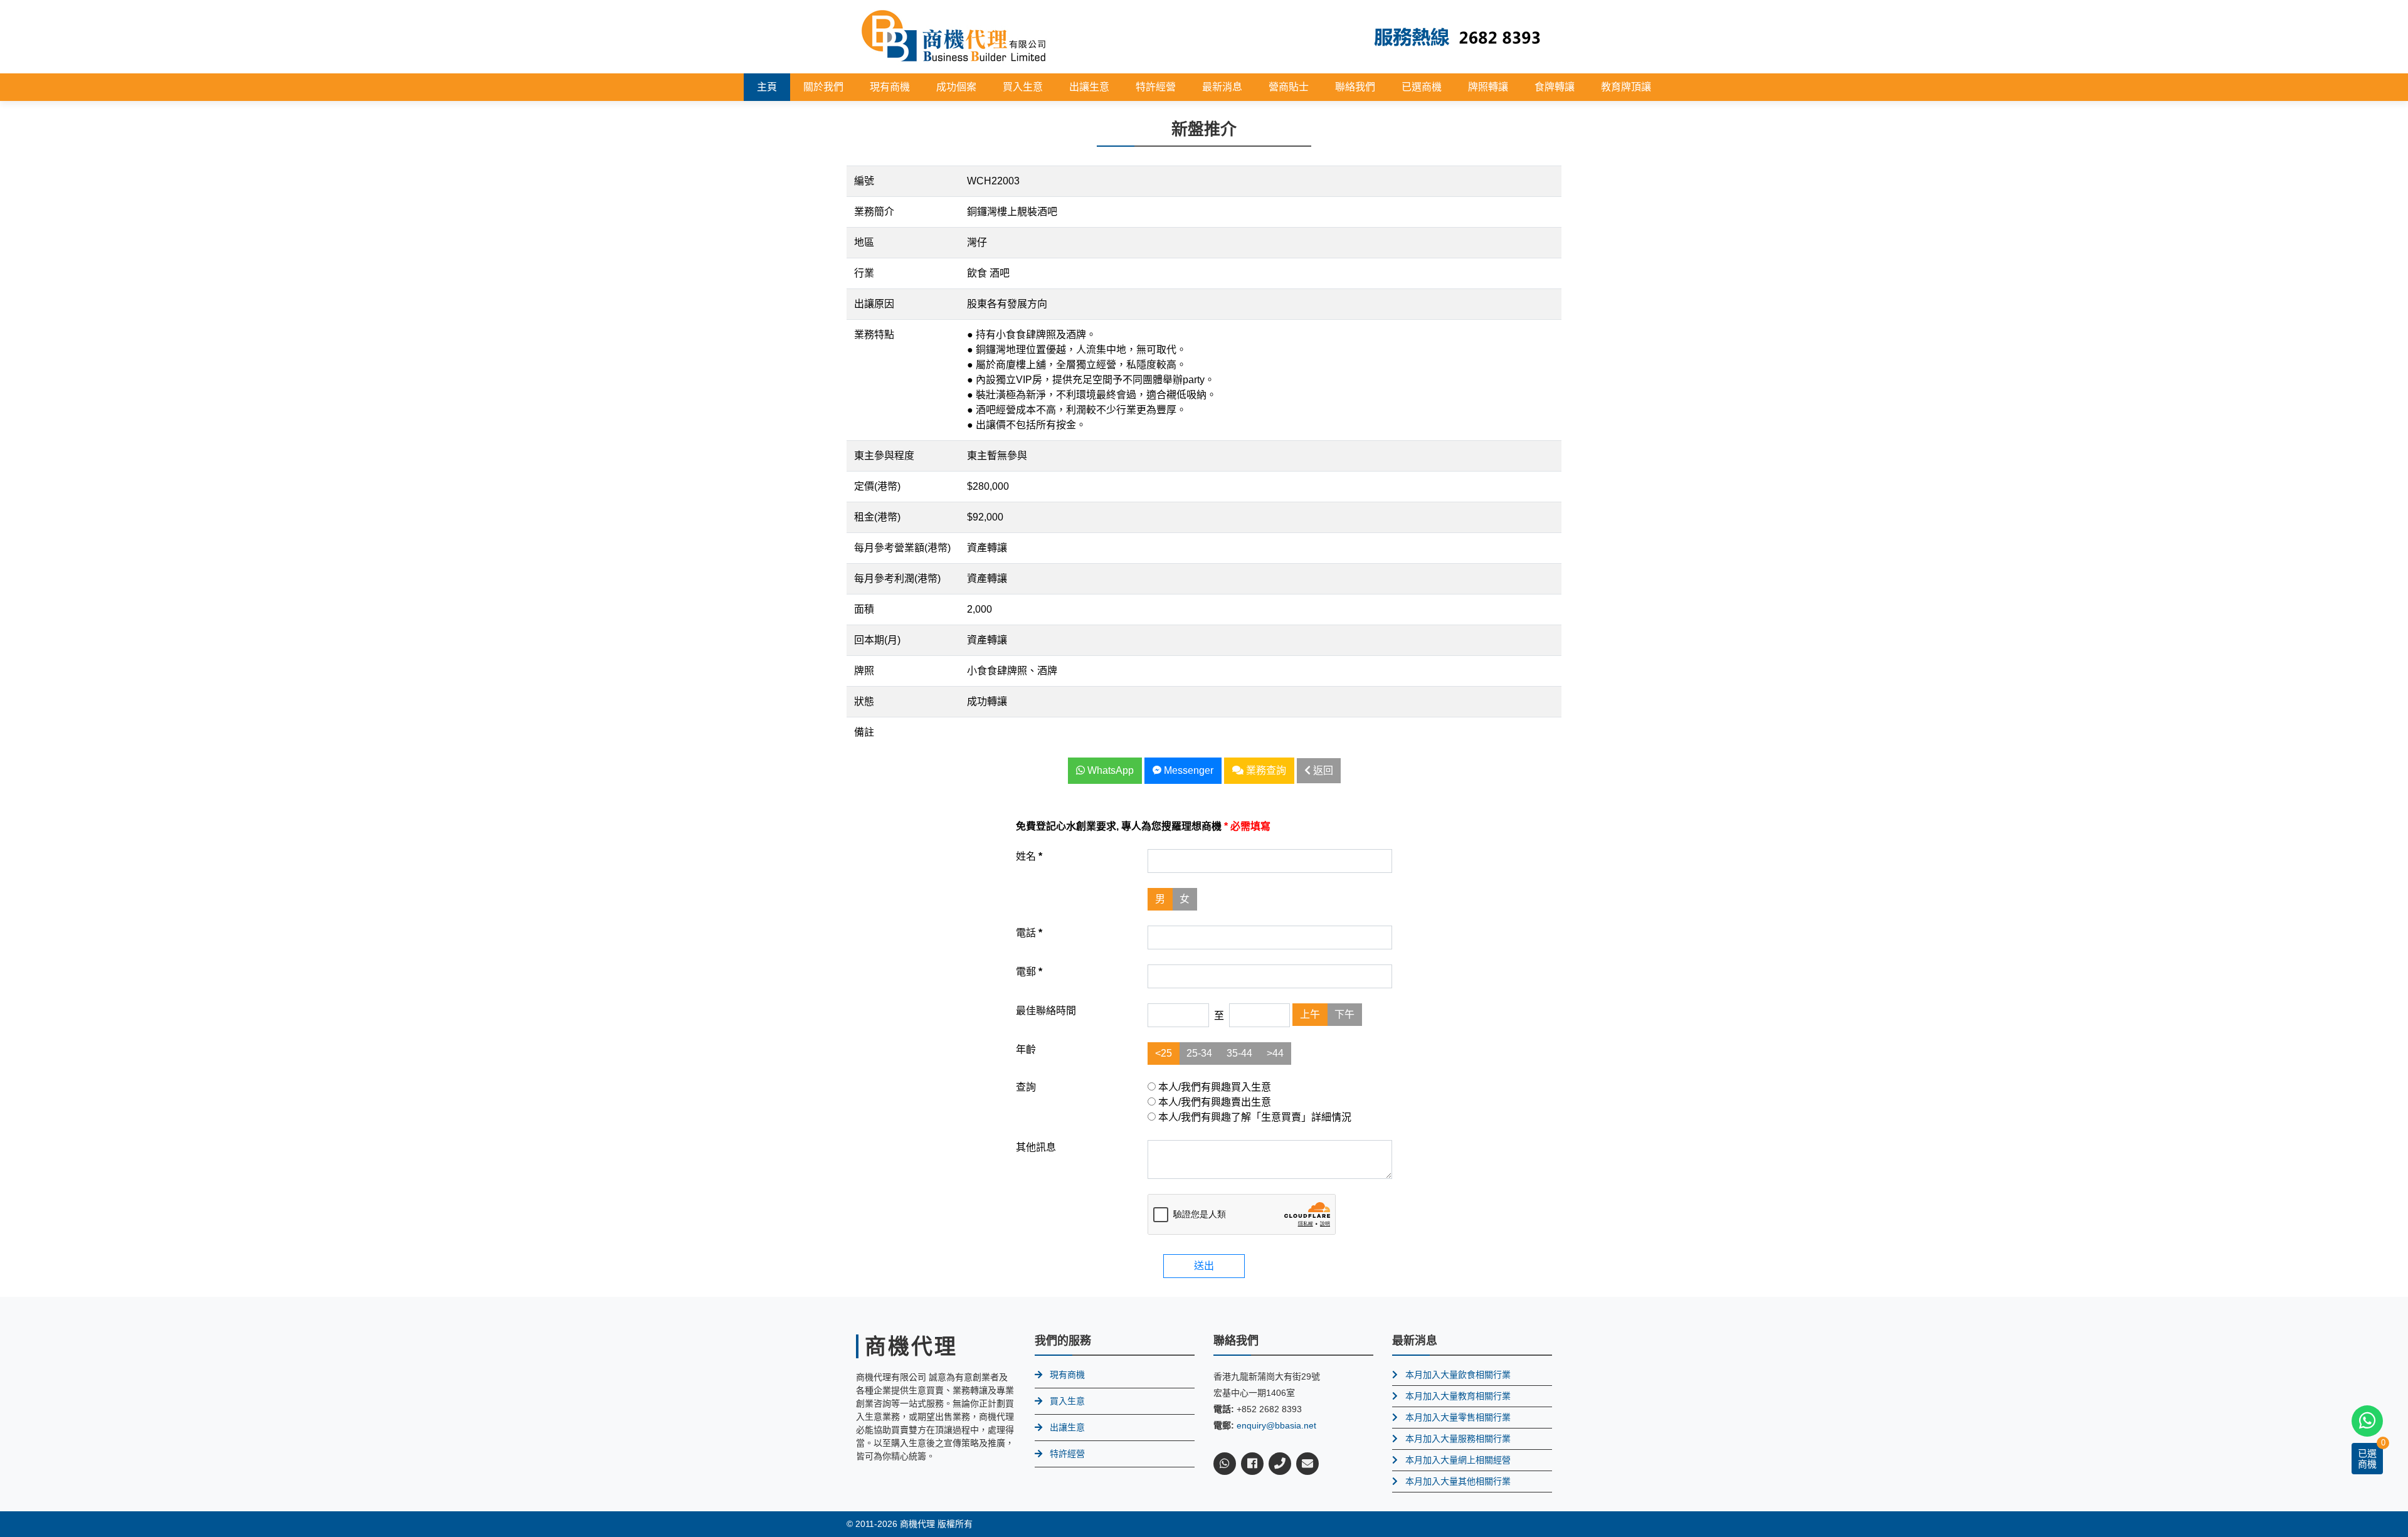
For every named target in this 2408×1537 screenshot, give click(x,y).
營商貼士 (1289, 87)
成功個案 (956, 87)
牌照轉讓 (1488, 87)
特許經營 (1156, 87)
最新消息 (1222, 87)
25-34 (1199, 1053)
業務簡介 (874, 212)
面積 (864, 609)
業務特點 (874, 335)
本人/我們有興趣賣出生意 (1213, 1102)
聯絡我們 (1355, 87)
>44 (1275, 1053)
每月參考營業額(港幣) (902, 548)
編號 (864, 181)
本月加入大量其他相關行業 (1458, 1481)
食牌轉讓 (1555, 87)
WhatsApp (1109, 770)
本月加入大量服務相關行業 (1458, 1439)
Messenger (1187, 770)
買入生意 (1023, 87)
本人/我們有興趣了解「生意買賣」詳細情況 (1254, 1117)
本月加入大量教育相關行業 (1458, 1396)
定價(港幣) (877, 486)
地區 (864, 242)
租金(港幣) (877, 517)
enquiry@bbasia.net (1276, 1425)
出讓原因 (874, 304)
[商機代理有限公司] (954, 36)
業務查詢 (1265, 770)
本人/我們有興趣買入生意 (1213, 1087)
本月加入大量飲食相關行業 (1458, 1375)
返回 (1322, 770)
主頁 (767, 87)
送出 (1204, 1266)
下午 (1344, 1014)
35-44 (1239, 1053)
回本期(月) (877, 640)
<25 (1164, 1053)
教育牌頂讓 (1626, 87)
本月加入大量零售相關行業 (1458, 1417)
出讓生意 (1089, 87)
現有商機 (890, 87)
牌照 (864, 671)
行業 (864, 273)
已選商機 (1422, 87)
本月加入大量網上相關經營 (1458, 1460)
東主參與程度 (884, 456)
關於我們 (823, 87)
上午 (1310, 1014)
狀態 (864, 701)
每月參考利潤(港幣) (897, 578)
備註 (864, 732)
